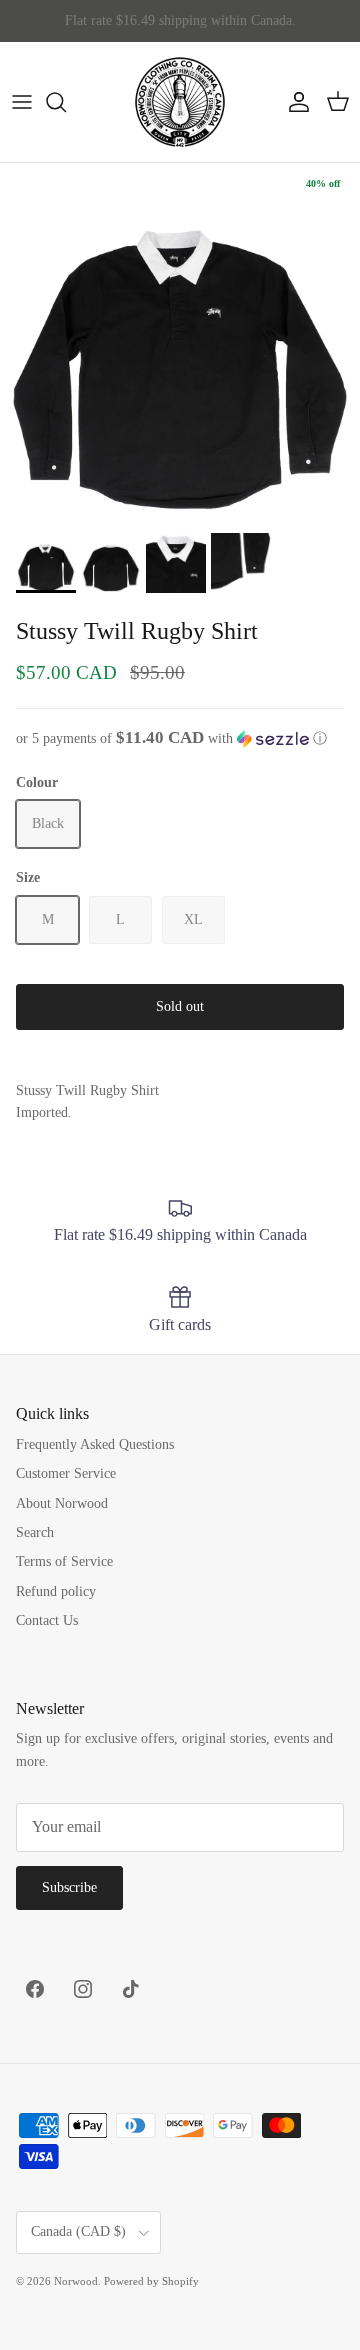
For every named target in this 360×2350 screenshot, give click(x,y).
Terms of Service (64, 1561)
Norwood (76, 2281)
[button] (180, 738)
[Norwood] (180, 102)
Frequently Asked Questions (95, 1444)
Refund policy (56, 1591)
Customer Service (66, 1473)
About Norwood (62, 1503)
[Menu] (22, 102)
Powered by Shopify (151, 2281)
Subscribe (69, 1887)
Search (35, 1532)
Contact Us (47, 1620)
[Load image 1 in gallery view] (180, 343)
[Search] (66, 102)
